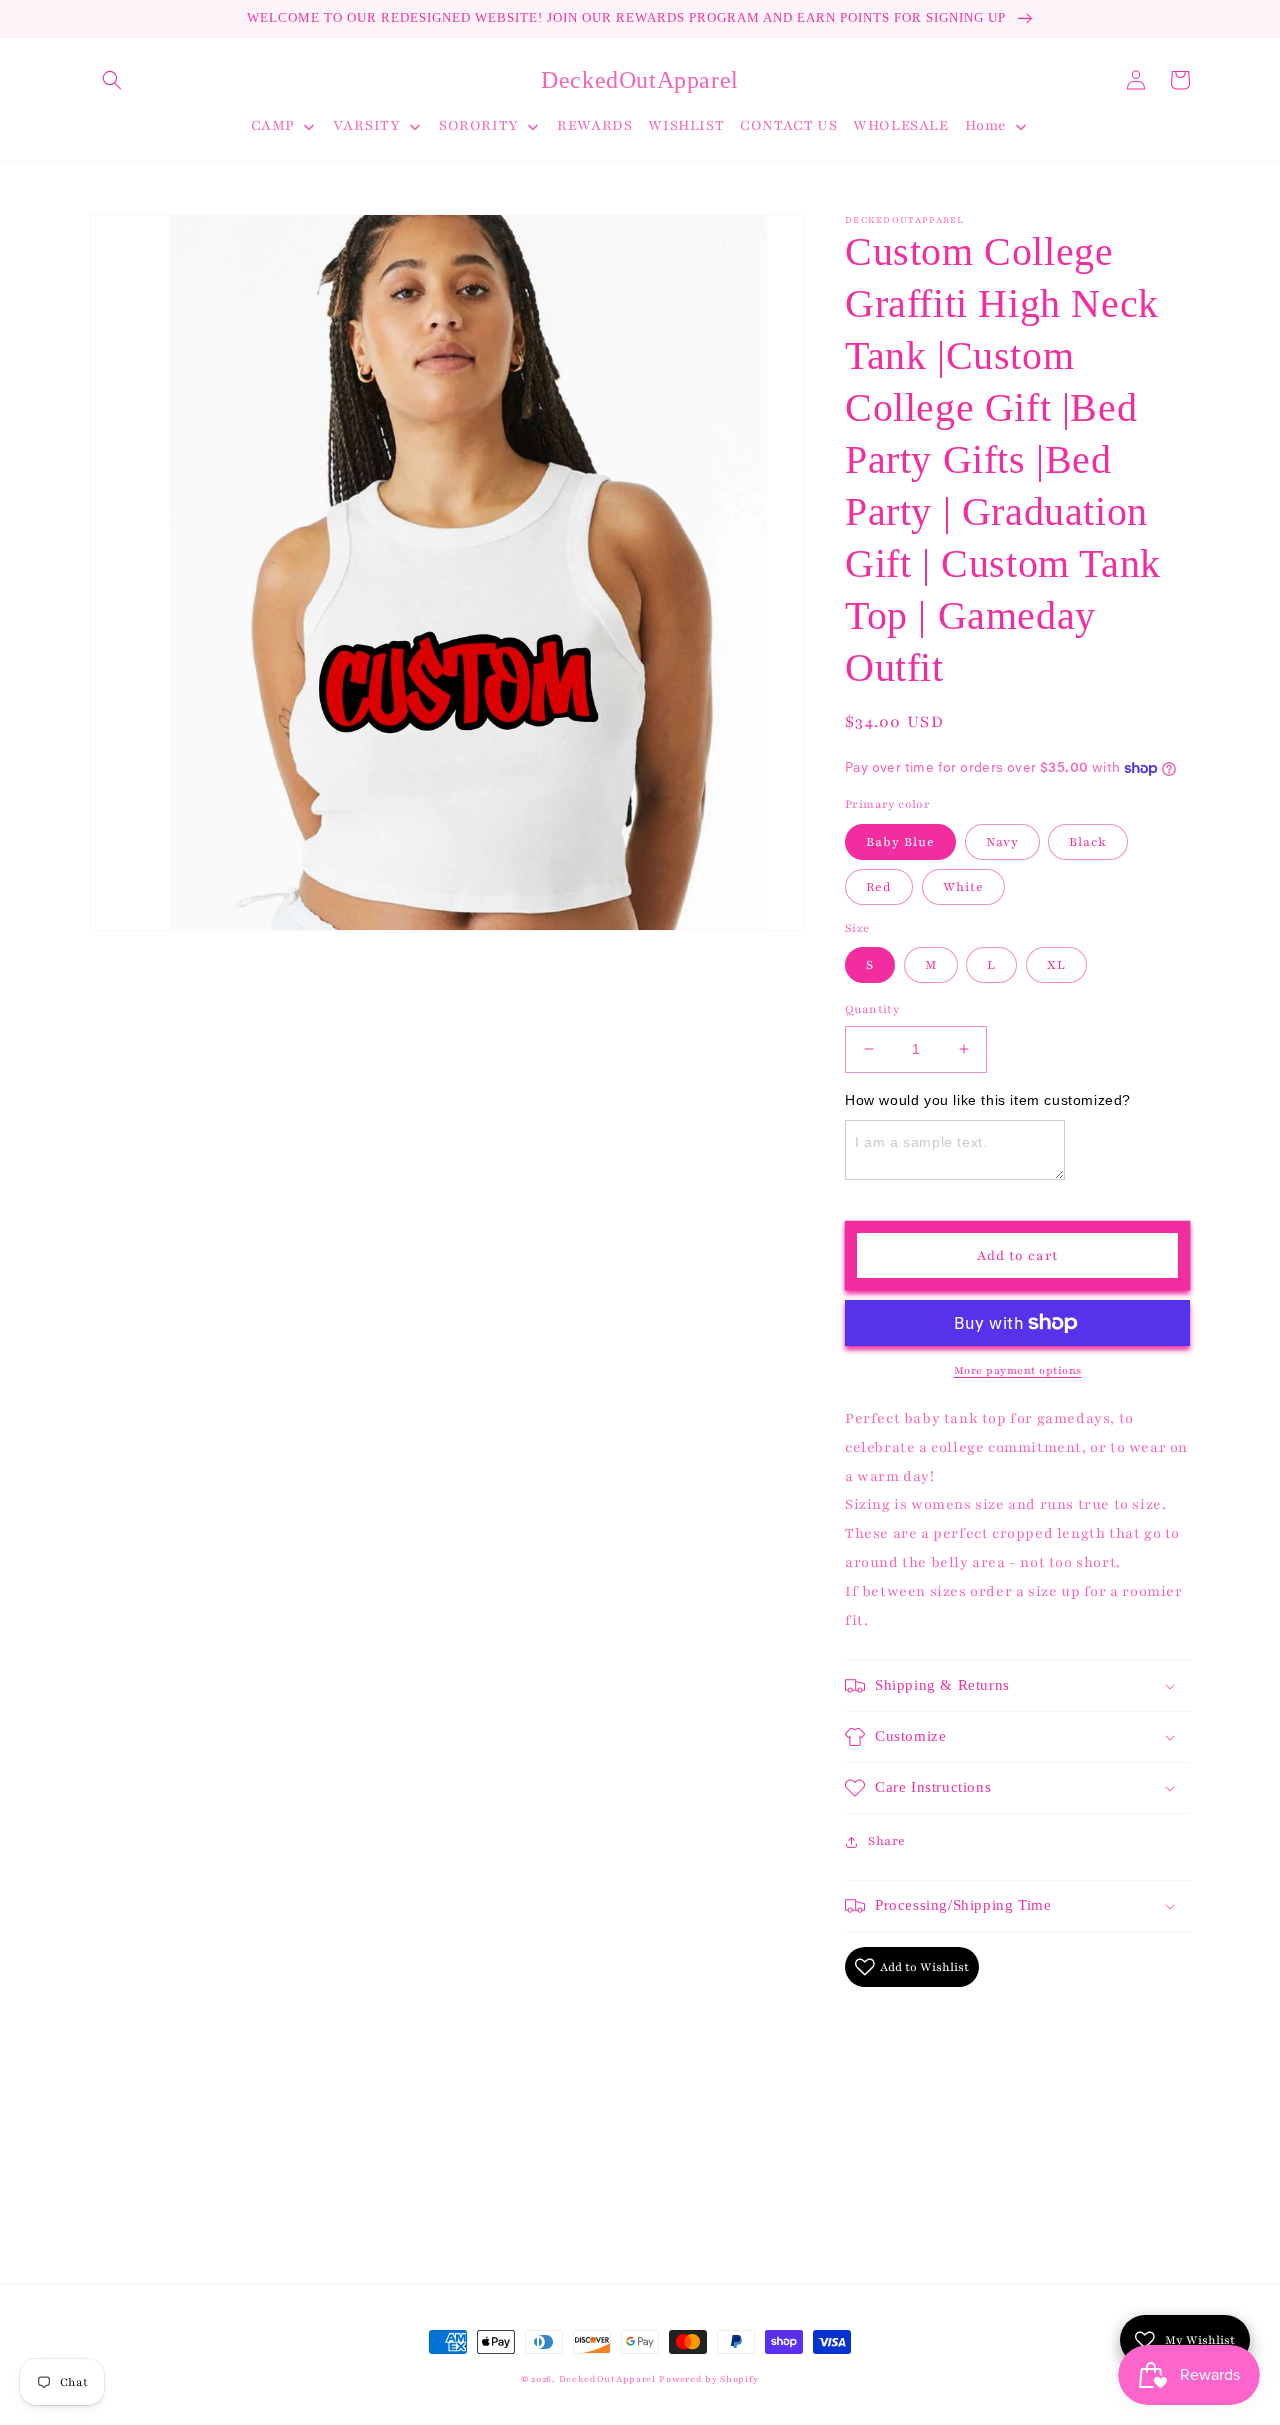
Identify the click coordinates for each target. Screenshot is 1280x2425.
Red (879, 887)
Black (1088, 842)
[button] (112, 80)
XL (1056, 965)
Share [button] (887, 1841)
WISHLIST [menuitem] (686, 125)
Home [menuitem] (986, 125)
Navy (1002, 842)
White (963, 887)
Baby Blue (900, 842)
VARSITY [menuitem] (366, 125)
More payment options (1018, 1370)
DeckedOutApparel (607, 2379)
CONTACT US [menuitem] (788, 125)
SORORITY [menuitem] (479, 125)
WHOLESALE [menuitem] (900, 125)
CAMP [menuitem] (273, 125)
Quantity (872, 1009)
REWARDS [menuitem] (594, 125)
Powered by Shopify (709, 2379)
